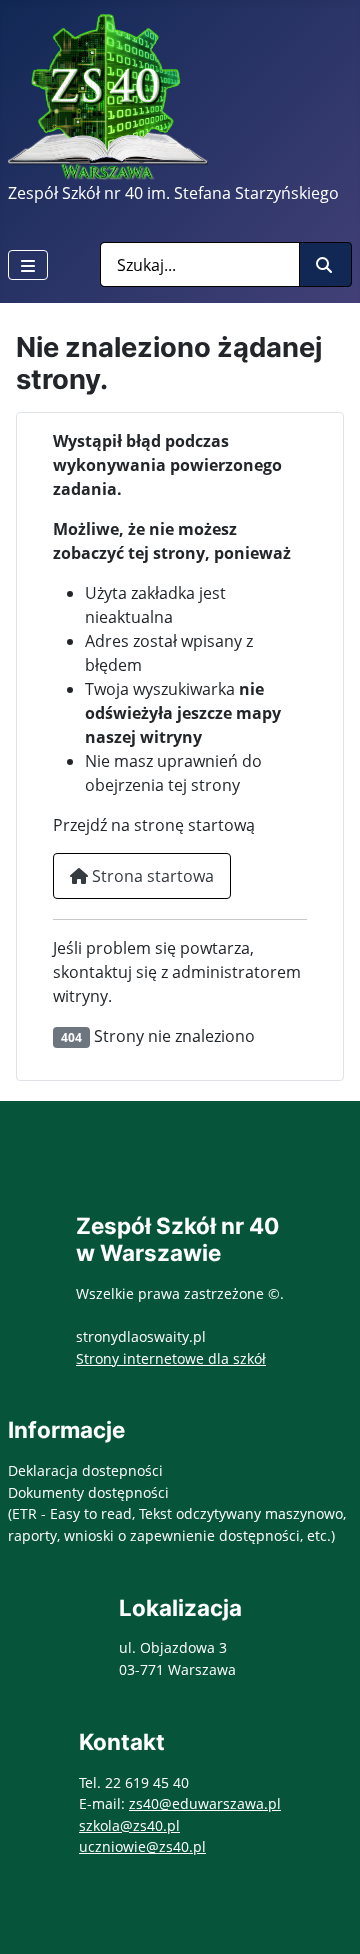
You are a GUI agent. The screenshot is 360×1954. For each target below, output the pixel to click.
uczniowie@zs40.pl (142, 1846)
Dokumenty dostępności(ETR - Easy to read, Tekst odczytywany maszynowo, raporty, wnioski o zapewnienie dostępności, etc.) (177, 1514)
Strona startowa (151, 876)
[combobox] (200, 264)
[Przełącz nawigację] (28, 265)
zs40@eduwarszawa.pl (205, 1803)
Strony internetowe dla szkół (171, 1358)
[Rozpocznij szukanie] (325, 264)
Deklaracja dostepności (85, 1470)
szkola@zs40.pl (129, 1825)
